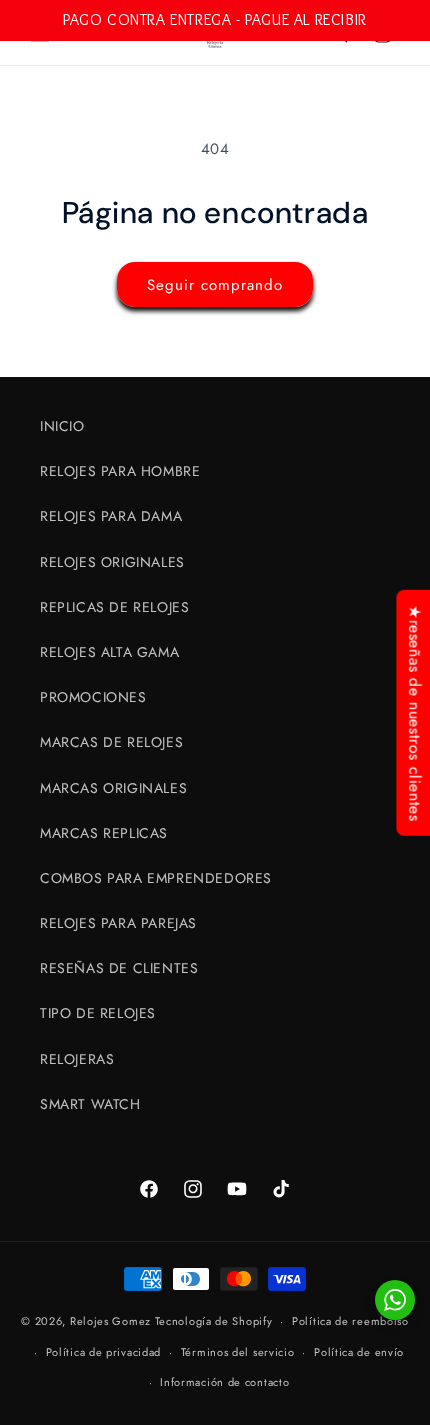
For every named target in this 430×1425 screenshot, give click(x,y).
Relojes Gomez (110, 1321)
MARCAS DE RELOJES (111, 742)
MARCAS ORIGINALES (113, 788)
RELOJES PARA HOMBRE (120, 471)
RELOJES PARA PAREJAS (118, 923)
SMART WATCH (90, 1104)
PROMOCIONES (93, 697)
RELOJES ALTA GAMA (109, 652)
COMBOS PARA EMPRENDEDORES (156, 878)
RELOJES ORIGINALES (112, 562)
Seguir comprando (215, 285)
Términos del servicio (238, 1352)
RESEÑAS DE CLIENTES (119, 968)
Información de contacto (224, 1382)
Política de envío (359, 1352)
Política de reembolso (350, 1321)
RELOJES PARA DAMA (111, 516)
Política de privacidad (103, 1352)
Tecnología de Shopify (214, 1321)
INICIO (62, 426)
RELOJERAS (77, 1059)
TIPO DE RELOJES (98, 1013)
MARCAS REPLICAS (104, 833)
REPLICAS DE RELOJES (114, 607)
